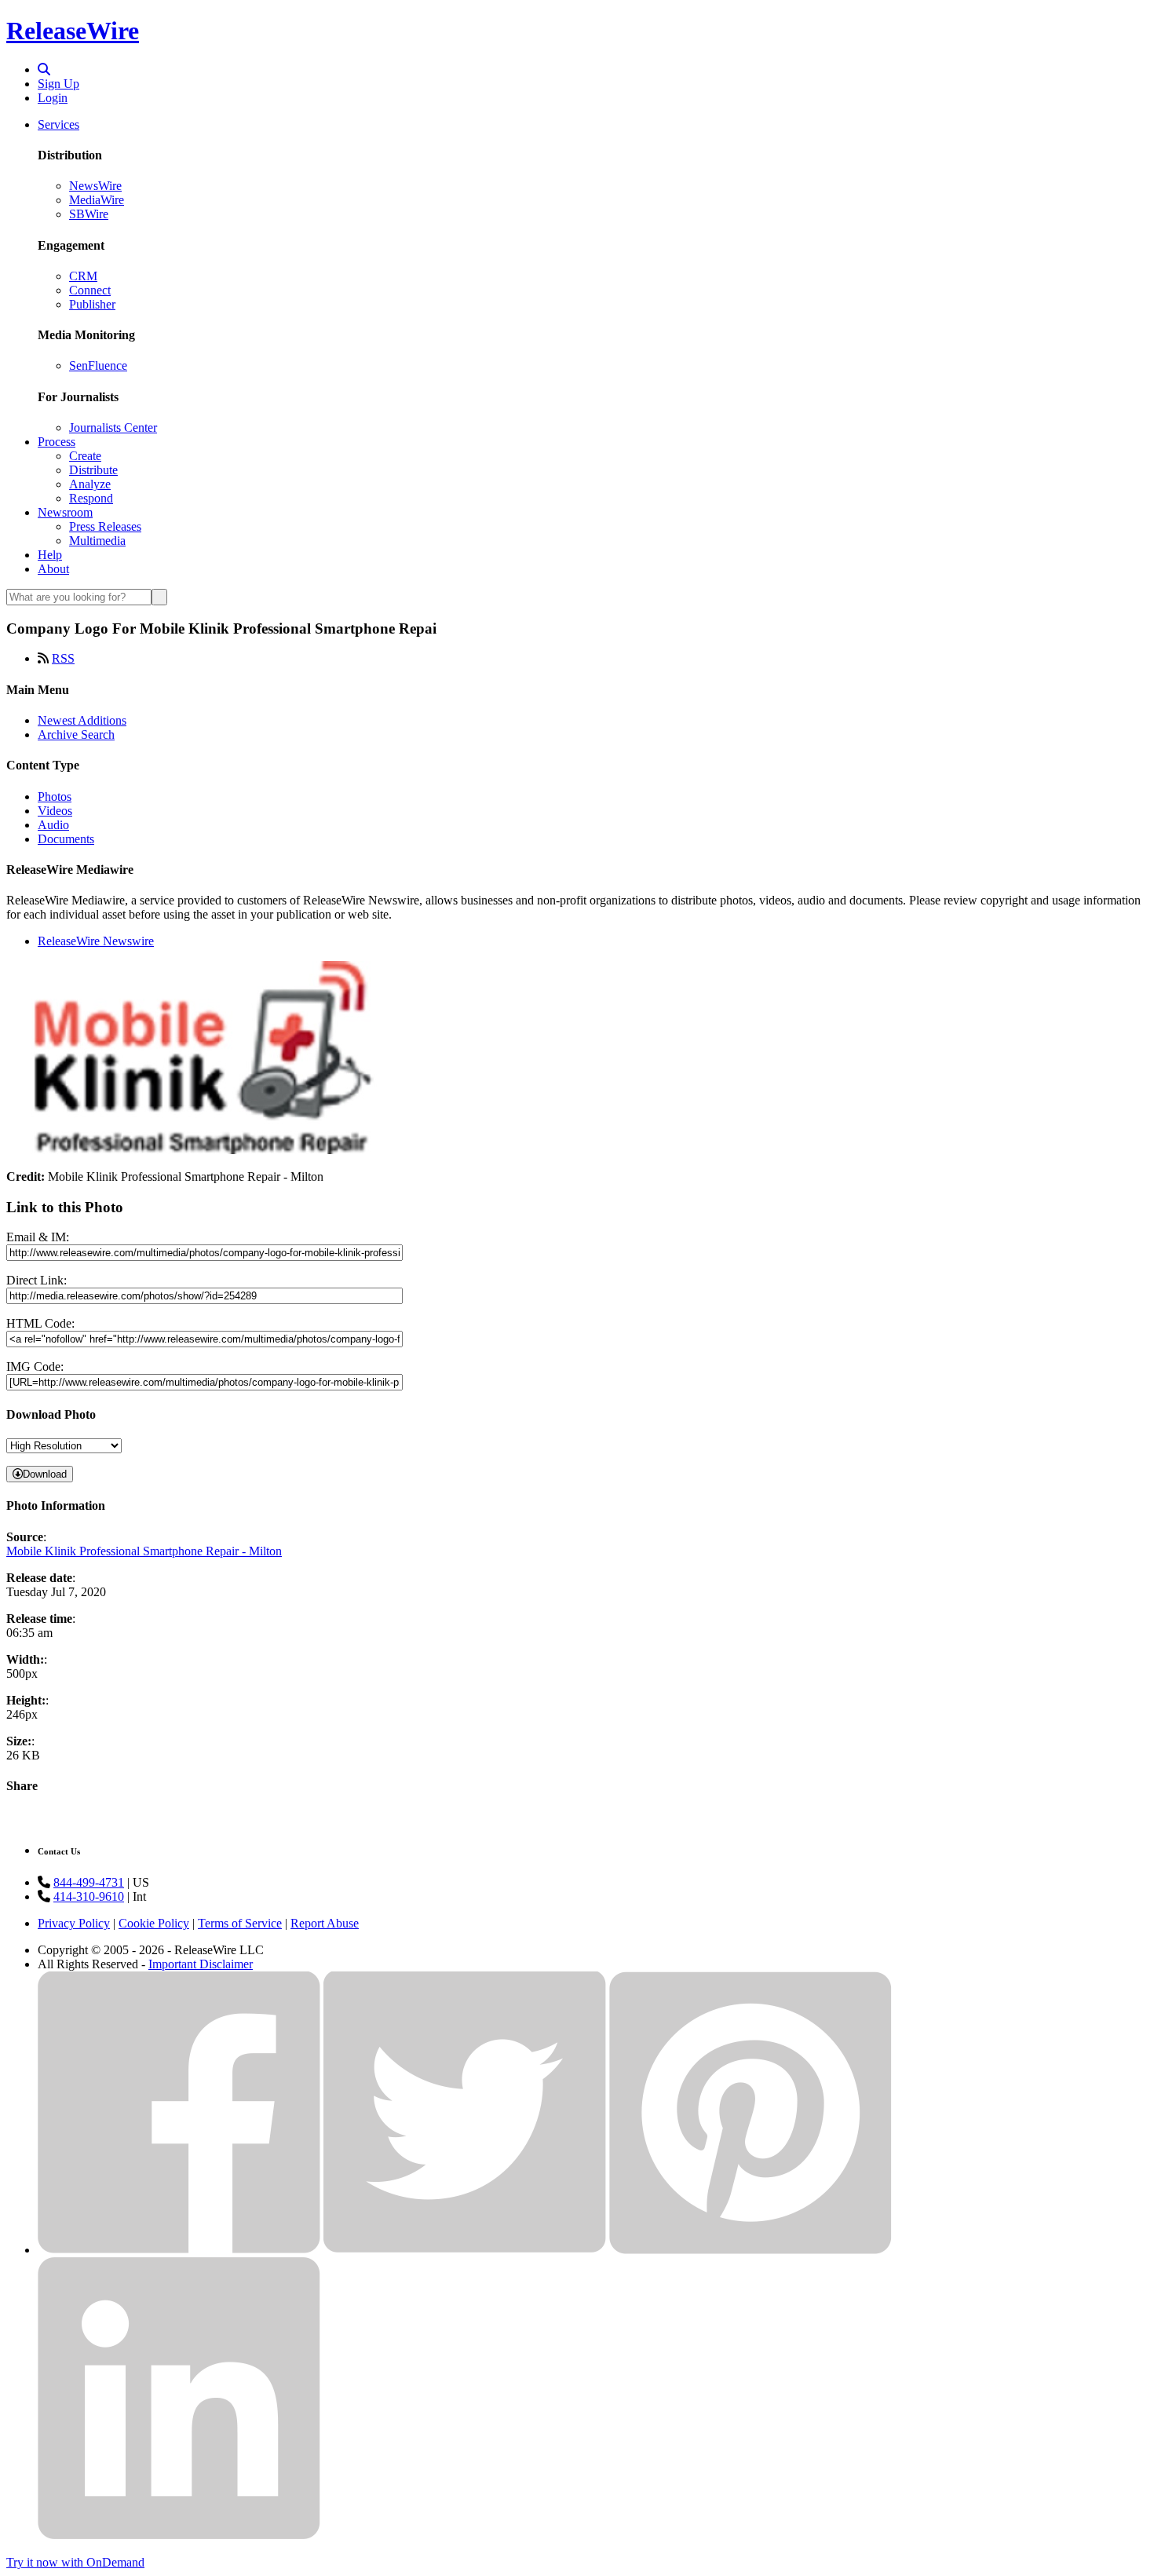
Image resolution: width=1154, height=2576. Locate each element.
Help (50, 555)
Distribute (93, 470)
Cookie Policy (154, 1923)
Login (53, 98)
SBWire (89, 214)
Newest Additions (82, 720)
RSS (63, 658)
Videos (55, 811)
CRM (83, 276)
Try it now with (75, 2562)
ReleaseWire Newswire (96, 941)
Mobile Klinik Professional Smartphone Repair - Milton (144, 1551)
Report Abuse (325, 1923)
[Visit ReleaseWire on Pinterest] (750, 2250)
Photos (55, 797)
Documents (66, 839)
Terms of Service (240, 1923)
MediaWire (97, 200)
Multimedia (97, 541)
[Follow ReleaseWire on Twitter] (465, 2250)
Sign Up (58, 84)
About (53, 569)
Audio (53, 825)
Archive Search (76, 734)
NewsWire (95, 186)
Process (57, 442)
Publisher (92, 304)
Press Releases (105, 526)
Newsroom (65, 512)
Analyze (90, 484)
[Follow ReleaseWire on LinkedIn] (179, 2536)
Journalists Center (113, 428)
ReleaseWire (73, 31)
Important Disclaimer (201, 1964)
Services (58, 124)
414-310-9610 (89, 1896)
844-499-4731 (89, 1882)
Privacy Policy (74, 1923)
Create (85, 456)
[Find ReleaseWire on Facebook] (179, 2250)
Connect (90, 290)
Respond (91, 498)
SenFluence (98, 365)
